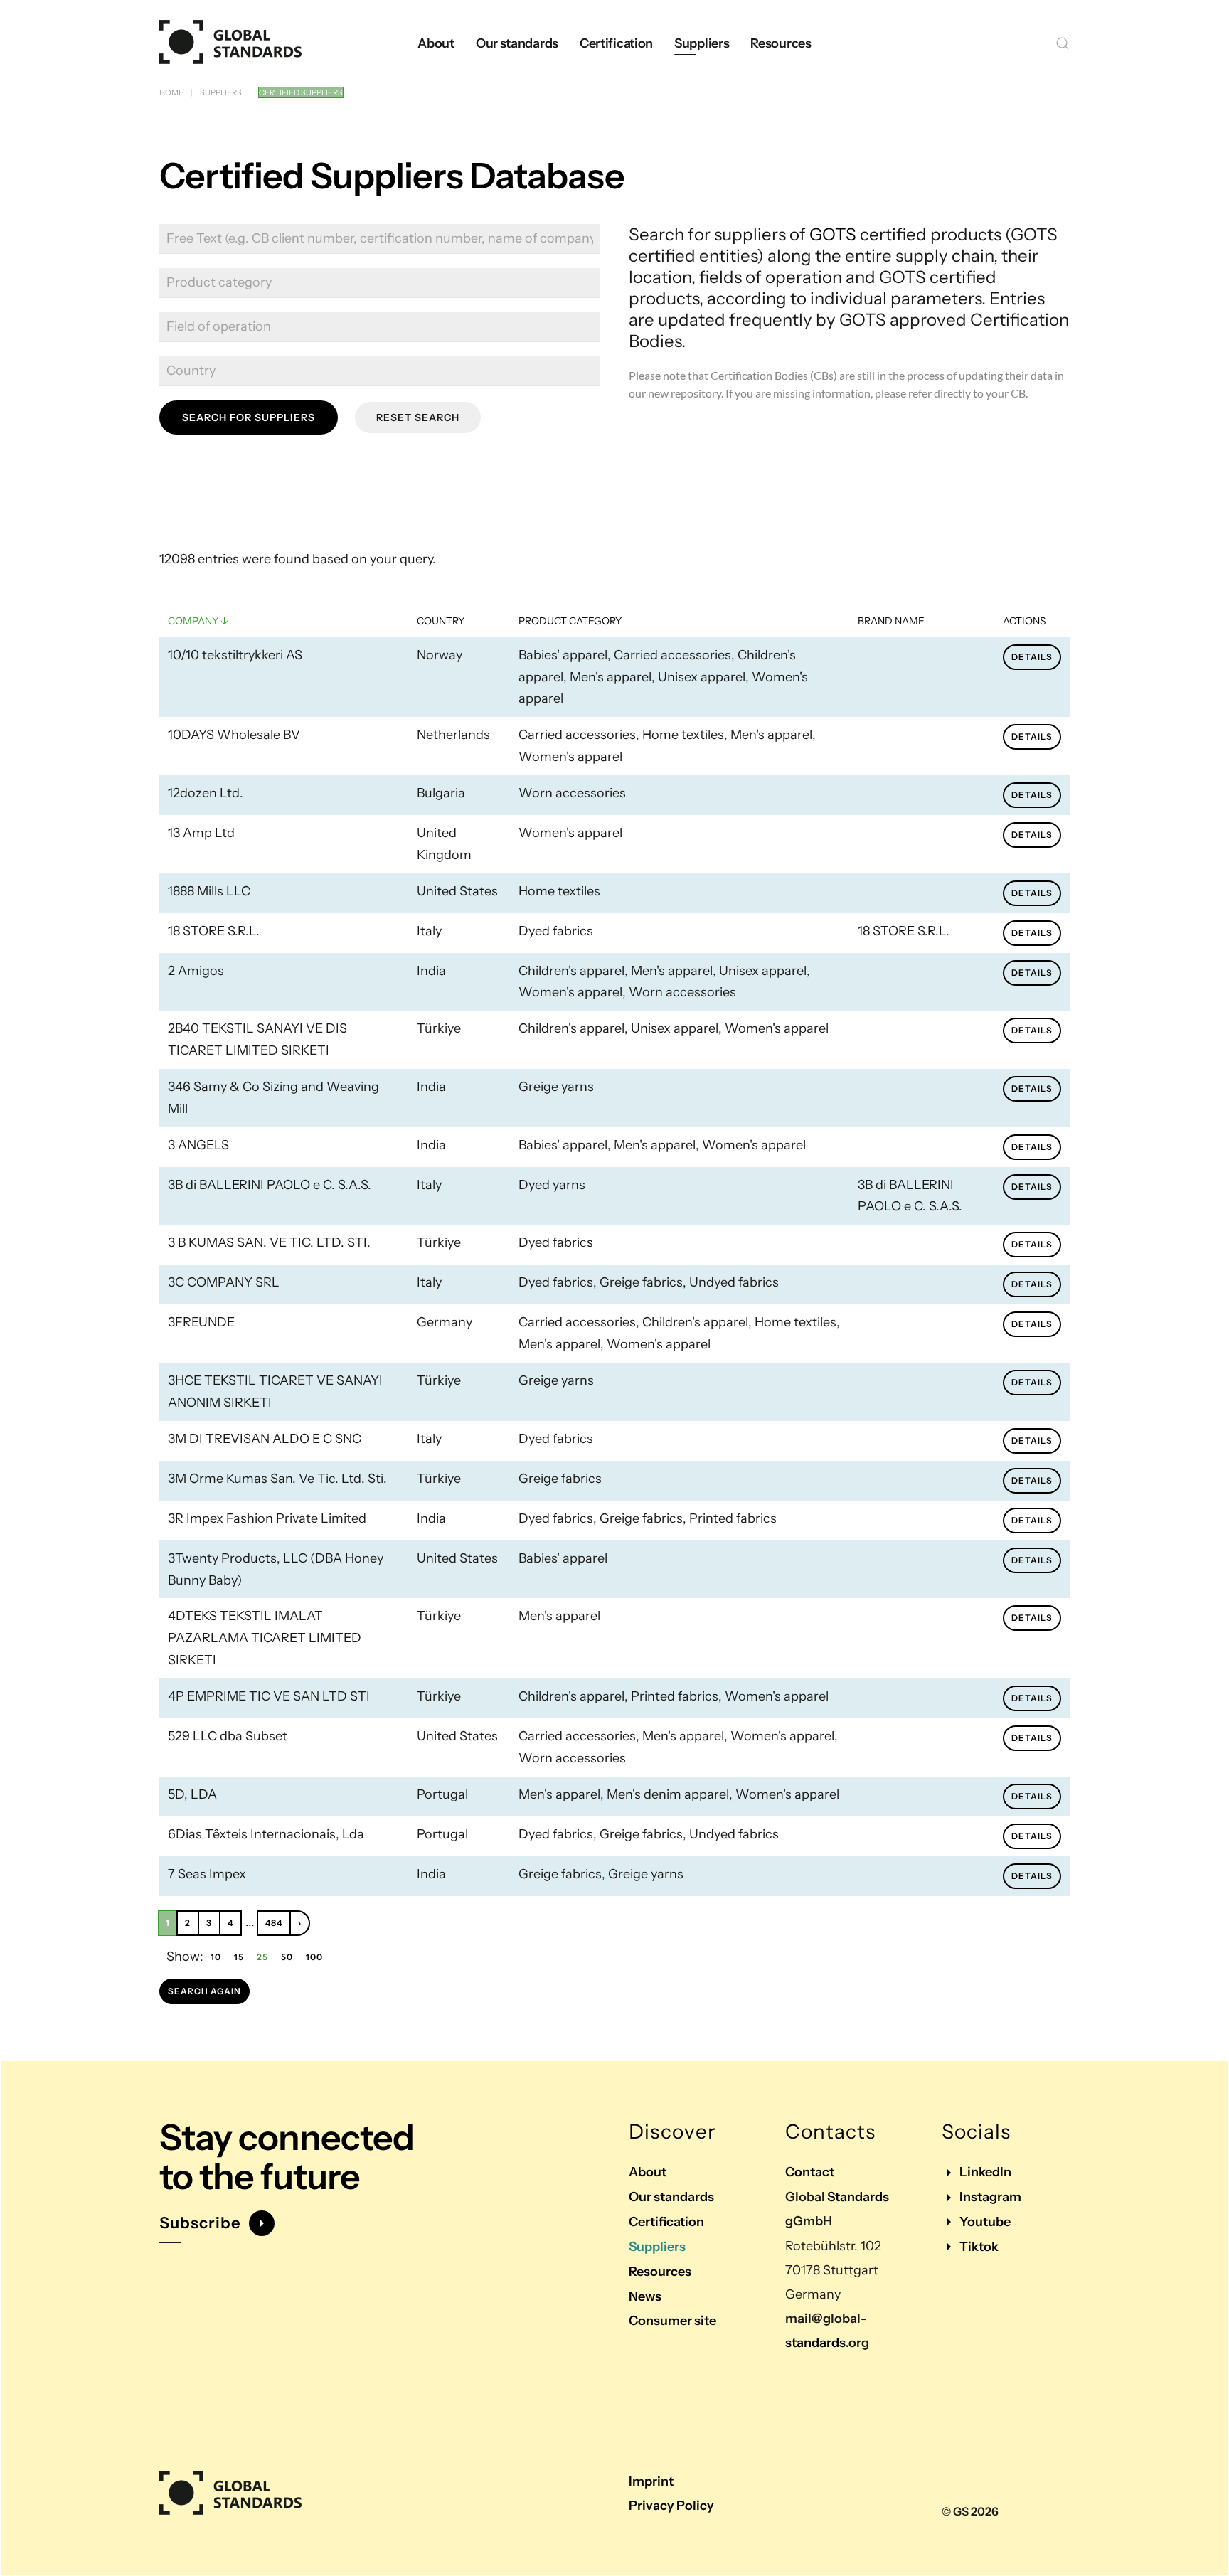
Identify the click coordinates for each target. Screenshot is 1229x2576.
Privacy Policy (671, 2506)
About (648, 2172)
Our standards (671, 2197)
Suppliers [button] (702, 43)
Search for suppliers (249, 417)
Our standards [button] (517, 43)
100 (314, 1957)
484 (274, 1923)
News (645, 2296)
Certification (666, 2222)
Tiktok (979, 2247)
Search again (204, 1991)
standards (815, 2343)
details (1032, 657)
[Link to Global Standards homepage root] (230, 2493)
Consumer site (672, 2321)
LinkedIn (985, 2172)
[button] (1063, 43)
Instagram (990, 2197)
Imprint (651, 2481)
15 (239, 1957)
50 (287, 1957)
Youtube (985, 2222)
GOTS (833, 234)
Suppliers (657, 2247)
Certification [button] (616, 43)
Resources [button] (781, 43)
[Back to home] (230, 43)
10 (216, 1957)
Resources (660, 2272)
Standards (858, 2197)
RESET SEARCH (418, 417)
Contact (810, 2172)
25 (262, 1957)
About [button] (436, 43)
